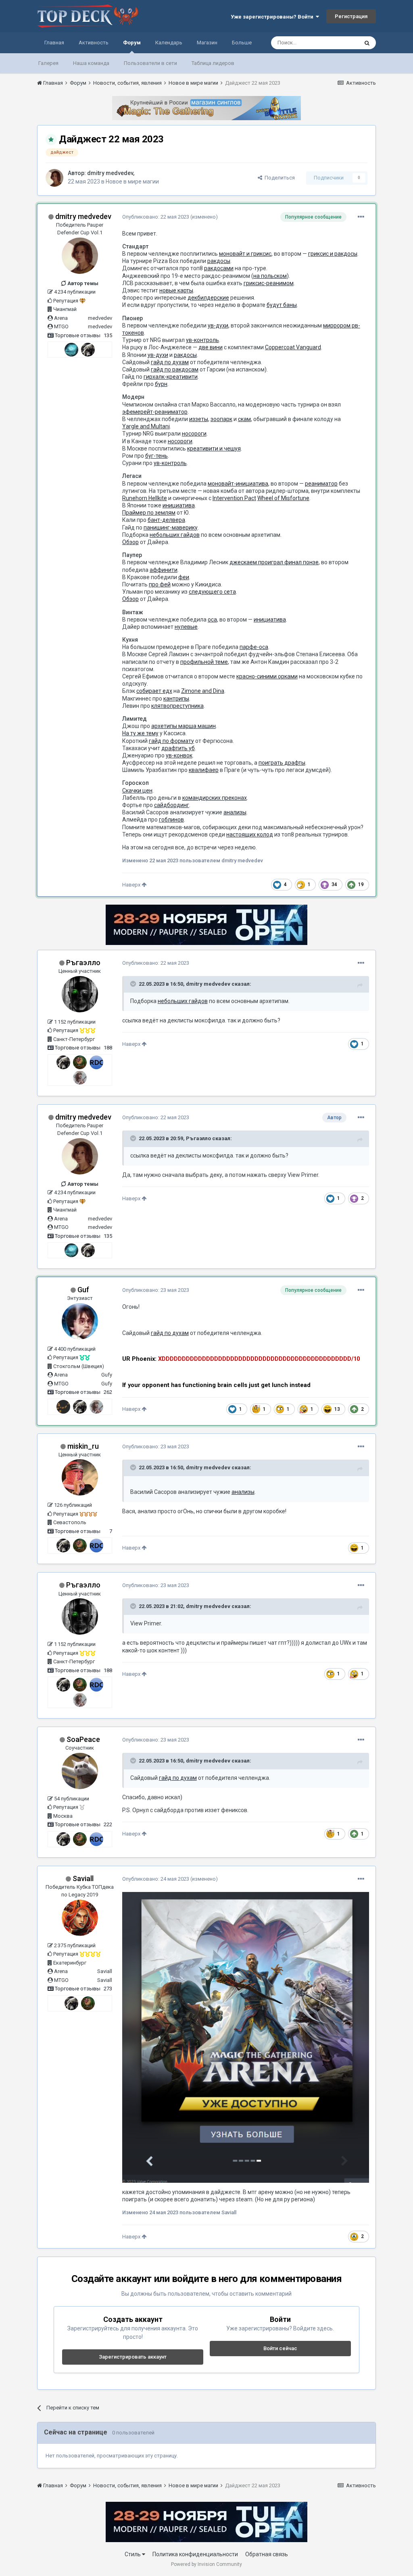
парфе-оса (254, 647)
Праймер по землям (149, 513)
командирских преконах (215, 798)
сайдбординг (172, 805)
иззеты (199, 419)
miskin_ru (83, 1446)
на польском (270, 276)
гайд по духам (170, 362)
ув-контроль (202, 340)
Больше (242, 43)
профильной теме (204, 662)
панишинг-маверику (171, 528)
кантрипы (176, 699)
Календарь (169, 43)
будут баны (282, 305)
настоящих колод (250, 834)
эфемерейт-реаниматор (155, 412)
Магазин (207, 43)
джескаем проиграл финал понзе (274, 562)
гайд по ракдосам (175, 369)
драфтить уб (178, 748)
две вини (211, 347)
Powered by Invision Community (206, 2564)
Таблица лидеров (213, 63)
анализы (235, 812)
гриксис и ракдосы (333, 254)
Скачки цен (137, 791)
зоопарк (221, 419)
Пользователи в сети (150, 63)
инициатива (179, 505)
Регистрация (351, 16)
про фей (160, 584)
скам (244, 419)
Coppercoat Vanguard (293, 347)
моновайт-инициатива (238, 484)
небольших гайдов (175, 535)
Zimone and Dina (203, 691)
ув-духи (218, 325)
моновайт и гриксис (245, 254)
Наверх (132, 885)
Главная (54, 43)
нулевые (186, 627)
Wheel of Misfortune (283, 498)
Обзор (130, 542)
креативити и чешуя (214, 448)
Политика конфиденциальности (195, 2554)
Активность (94, 43)
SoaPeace (83, 1739)
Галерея (48, 63)
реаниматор (321, 484)
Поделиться (278, 178)
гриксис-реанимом (269, 283)
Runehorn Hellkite (145, 498)
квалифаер (204, 770)
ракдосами (219, 268)
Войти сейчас (280, 2348)
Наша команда (91, 63)
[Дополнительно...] (361, 217)
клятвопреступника (177, 706)
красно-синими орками (267, 676)
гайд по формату (171, 741)
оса (212, 619)
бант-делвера (166, 520)
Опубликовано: (156, 217)
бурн (161, 384)
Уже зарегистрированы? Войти (273, 17)
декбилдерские (208, 298)
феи (184, 577)
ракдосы (219, 261)
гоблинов (171, 820)
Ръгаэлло (83, 963)
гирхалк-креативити (171, 377)
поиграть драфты (282, 763)
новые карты (176, 290)
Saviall (83, 1878)
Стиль (133, 2554)
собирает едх (154, 691)
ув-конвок (179, 755)
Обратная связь (267, 2554)
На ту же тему (140, 733)
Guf (83, 1290)
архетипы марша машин (184, 726)
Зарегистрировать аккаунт (133, 2357)
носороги (194, 434)
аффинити (164, 570)
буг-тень (156, 456)
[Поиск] (367, 43)
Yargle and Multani (146, 426)
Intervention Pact (234, 498)
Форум (132, 43)
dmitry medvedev (110, 173)
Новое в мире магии (132, 181)
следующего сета (212, 592)
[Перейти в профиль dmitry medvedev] (54, 178)
